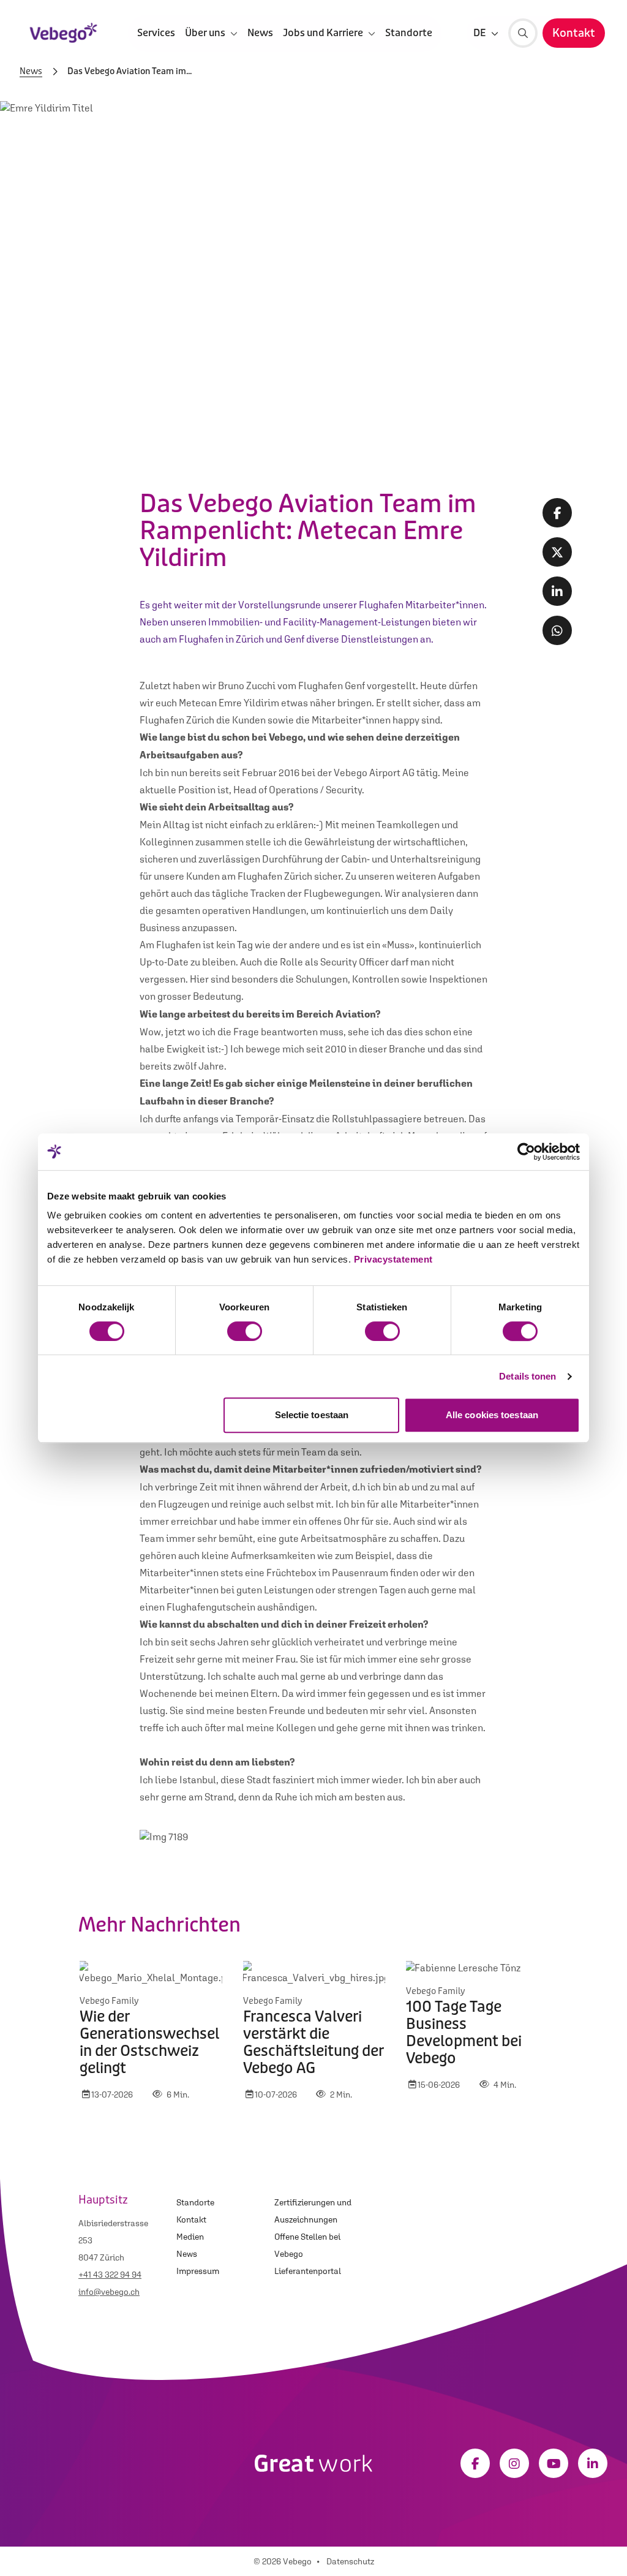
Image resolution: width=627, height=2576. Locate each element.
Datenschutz (350, 2561)
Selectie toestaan (312, 1415)
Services (156, 33)
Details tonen (528, 1376)
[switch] (245, 1331)
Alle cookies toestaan (492, 1415)
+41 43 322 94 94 (110, 2275)
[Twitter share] (557, 552)
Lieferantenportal (308, 2271)
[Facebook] (475, 2463)
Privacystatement (393, 1259)
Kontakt (191, 2219)
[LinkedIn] (593, 2463)
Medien (190, 2237)
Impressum (198, 2271)
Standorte (409, 33)
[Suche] (523, 33)
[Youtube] (554, 2463)
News (260, 33)
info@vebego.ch (109, 2292)
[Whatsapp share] (557, 630)
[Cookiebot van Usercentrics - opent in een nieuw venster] (526, 1152)
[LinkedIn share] (557, 591)
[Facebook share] (557, 513)
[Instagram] (514, 2463)
